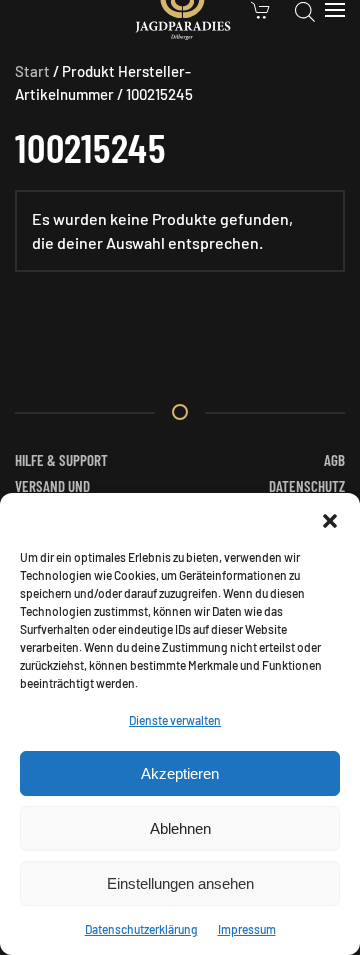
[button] (330, 518)
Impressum (247, 929)
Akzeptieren (180, 773)
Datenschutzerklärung (141, 929)
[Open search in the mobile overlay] (305, 10)
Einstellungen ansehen (180, 883)
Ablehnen (180, 828)
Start (32, 71)
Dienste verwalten (175, 720)
